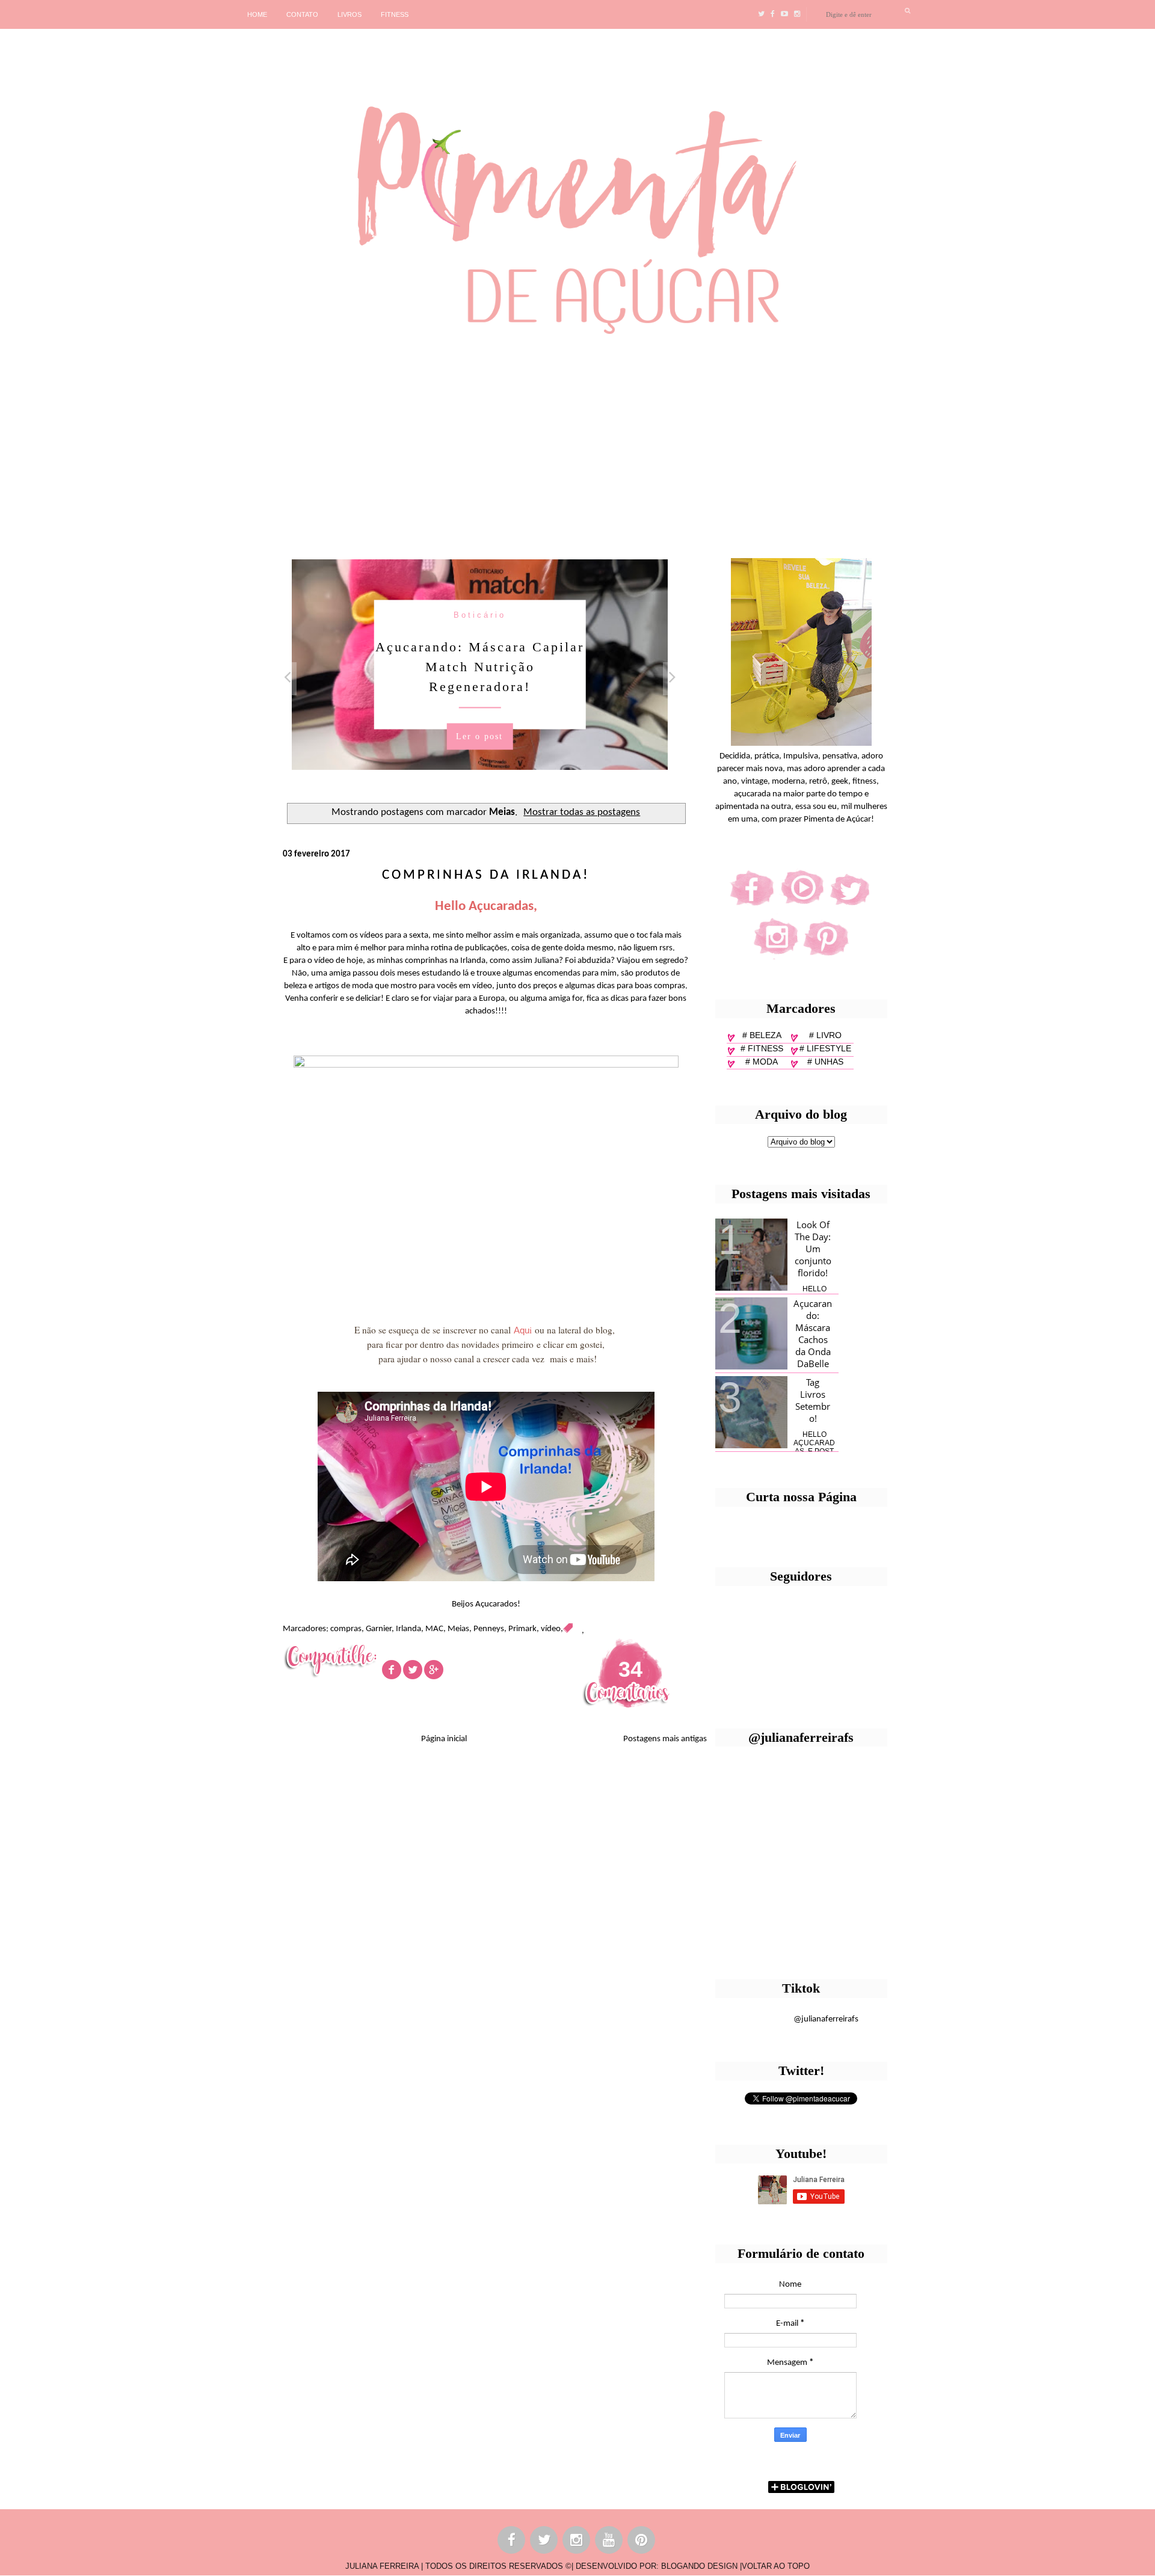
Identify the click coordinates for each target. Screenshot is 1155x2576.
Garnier (379, 1629)
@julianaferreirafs (826, 2019)
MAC (434, 1629)
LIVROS (350, 14)
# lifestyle (825, 1048)
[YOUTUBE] (609, 2542)
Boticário (480, 615)
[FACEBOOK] (512, 2542)
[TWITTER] (544, 2542)
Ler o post (479, 736)
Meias (458, 1629)
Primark (522, 1629)
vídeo (551, 1629)
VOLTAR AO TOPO (776, 2566)
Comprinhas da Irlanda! (486, 875)
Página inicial (444, 1739)
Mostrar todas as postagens (582, 813)
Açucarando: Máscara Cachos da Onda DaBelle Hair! (813, 1339)
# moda (762, 1062)
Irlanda (408, 1629)
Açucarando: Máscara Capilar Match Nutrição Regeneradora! (480, 667)
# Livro (825, 1035)
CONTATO (302, 14)
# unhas (825, 1062)
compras (346, 1629)
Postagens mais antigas (665, 1739)
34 (630, 1669)
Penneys (489, 1629)
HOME (257, 14)
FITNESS (395, 14)
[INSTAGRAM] (577, 2542)
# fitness (762, 1048)
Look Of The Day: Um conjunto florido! (813, 1249)
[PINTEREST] (642, 2542)
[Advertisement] (370, 442)
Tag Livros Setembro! (813, 1400)
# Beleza (762, 1035)
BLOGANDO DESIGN (699, 2566)
